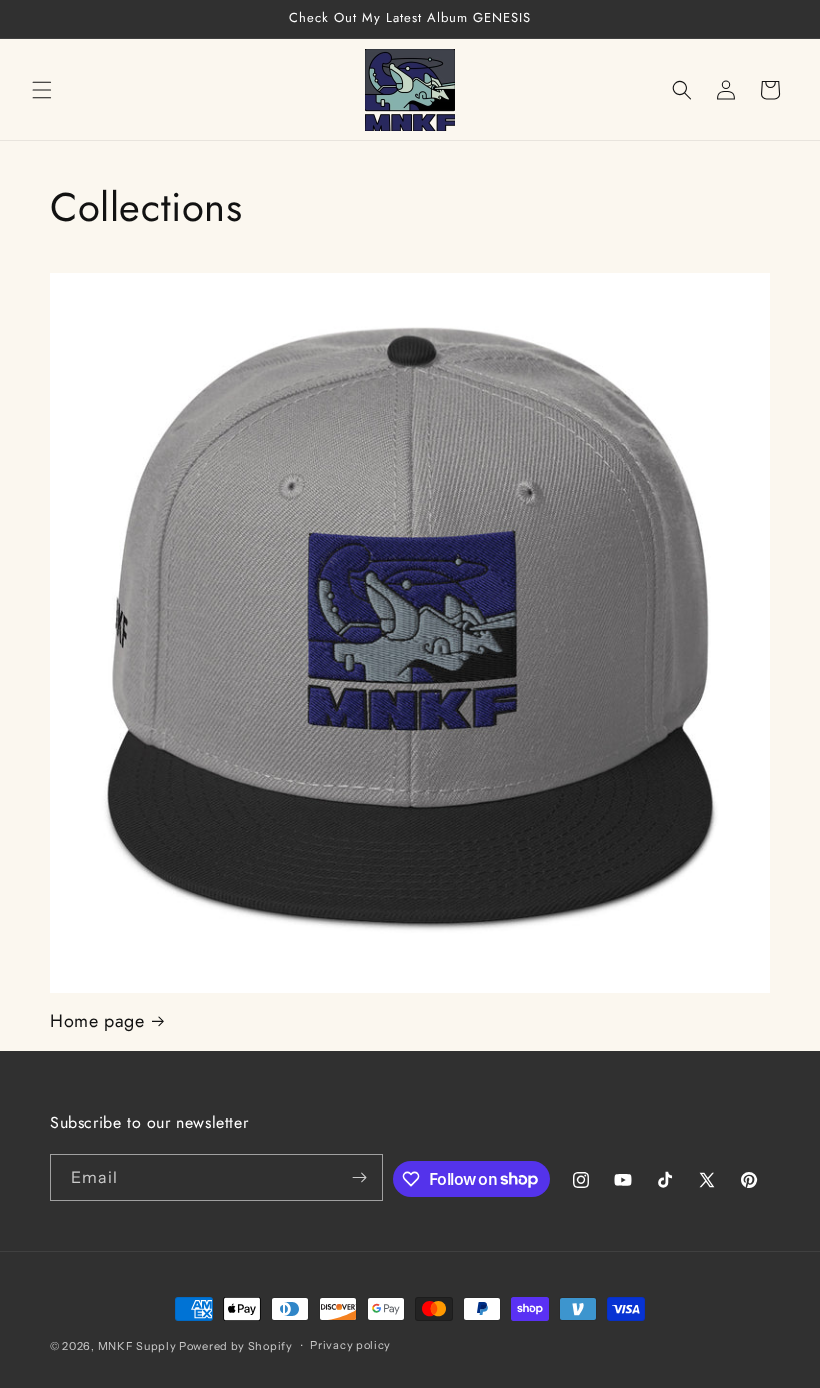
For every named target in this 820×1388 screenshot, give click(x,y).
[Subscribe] (360, 1177)
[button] (42, 90)
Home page (97, 1021)
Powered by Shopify (236, 1346)
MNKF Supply (137, 1346)
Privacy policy (350, 1345)
